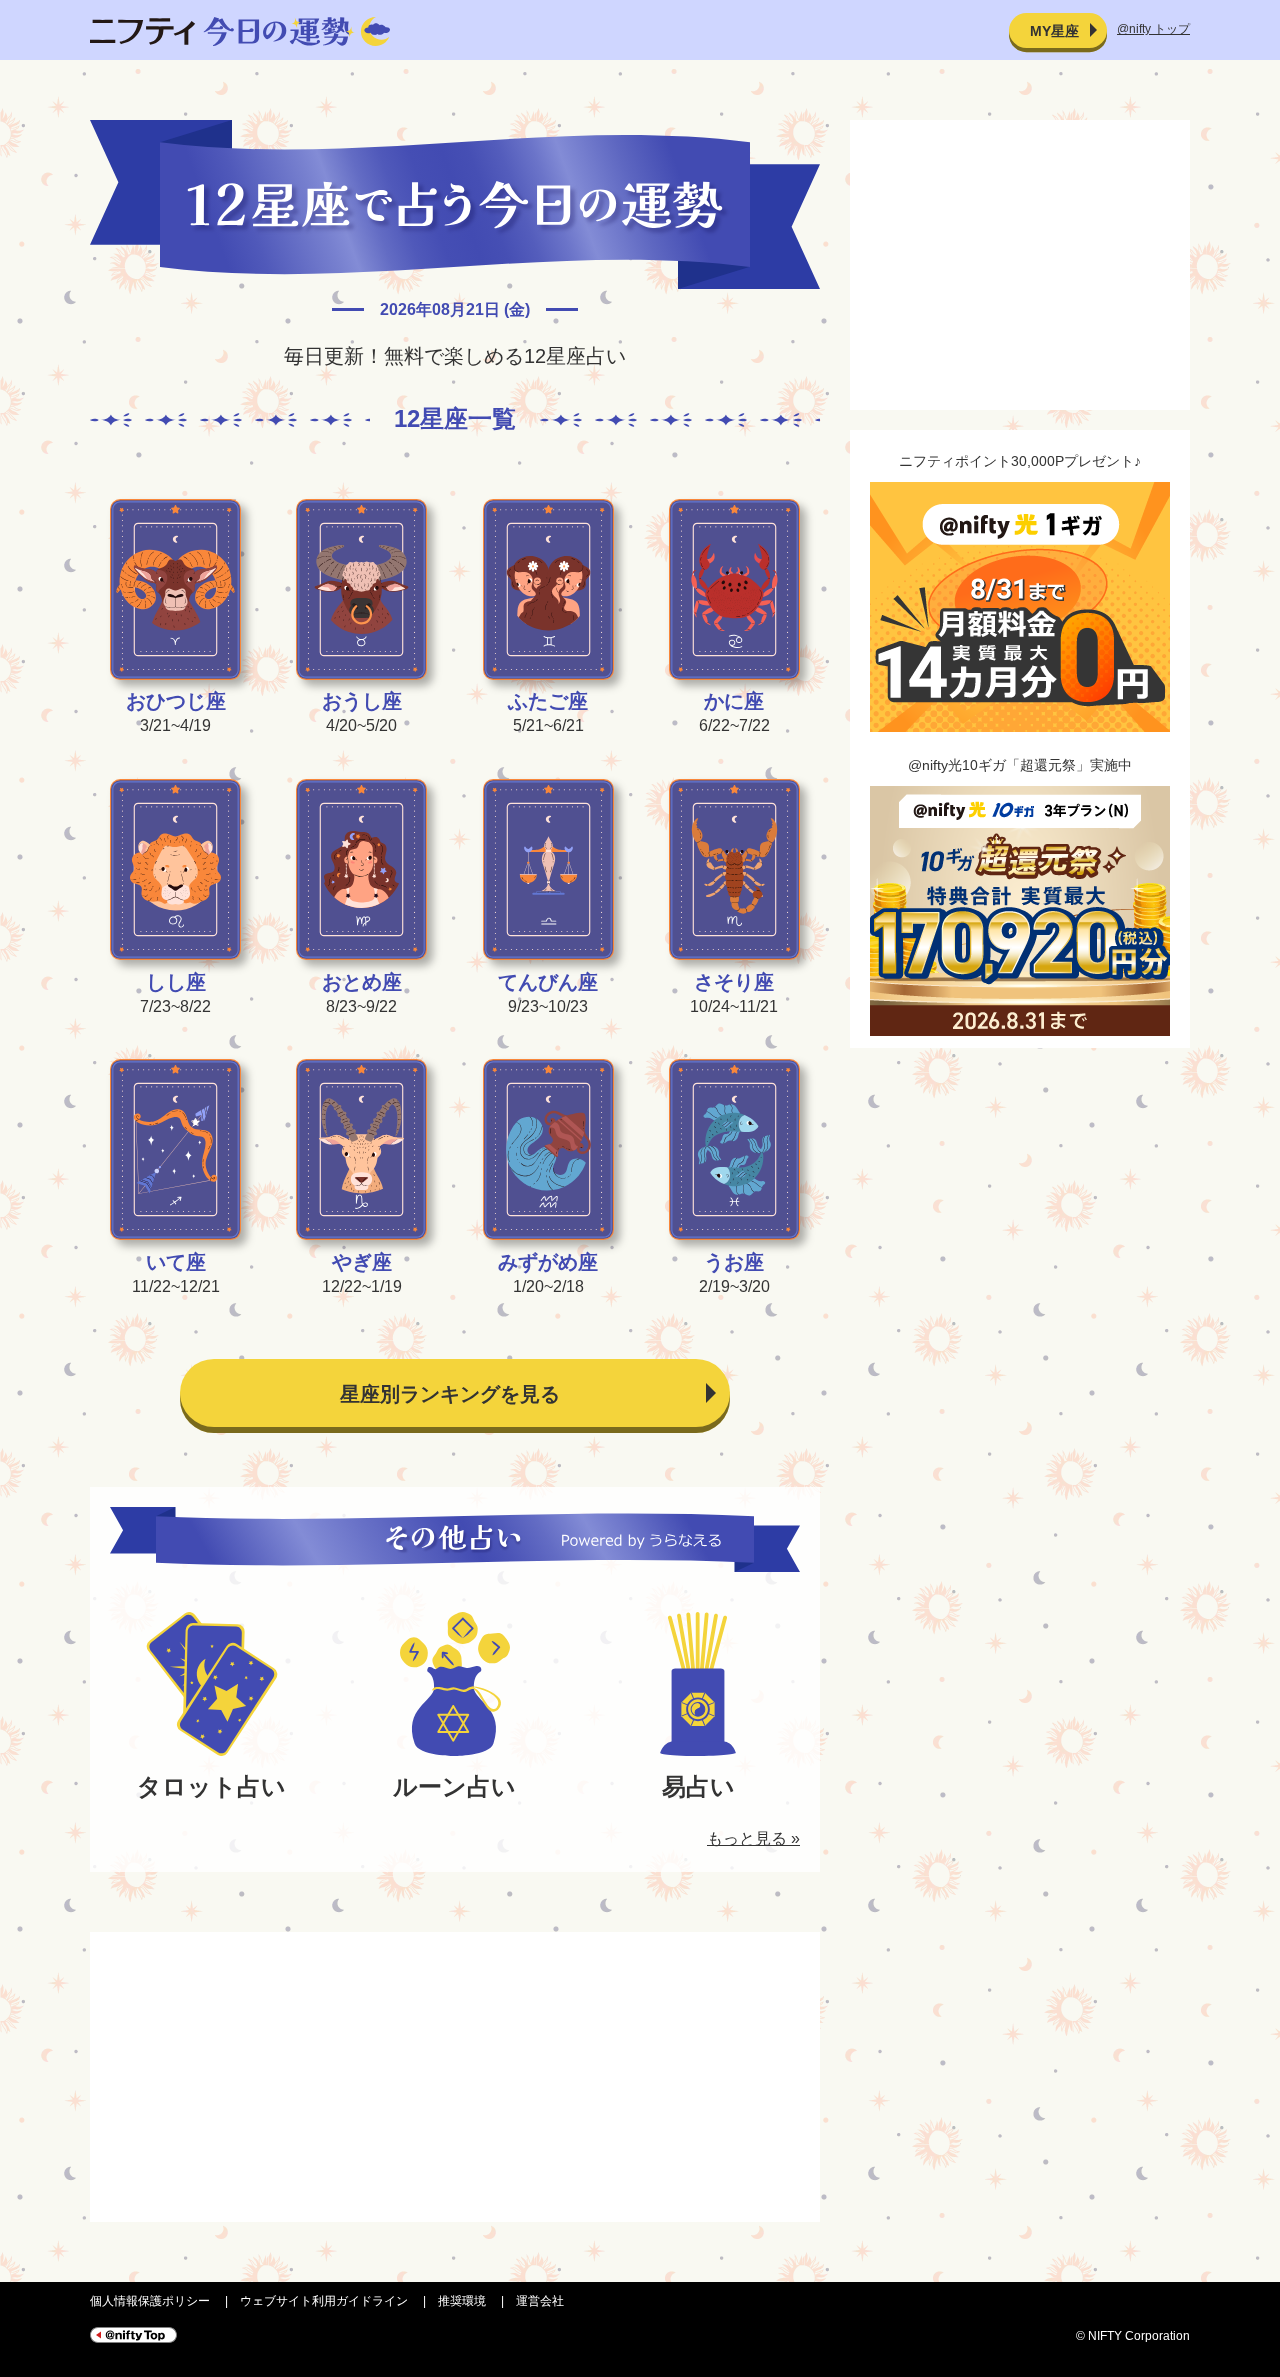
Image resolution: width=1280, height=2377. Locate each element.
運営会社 (540, 2301)
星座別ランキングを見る (450, 1394)
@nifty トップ (1153, 29)
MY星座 (1054, 31)
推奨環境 (462, 2301)
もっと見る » (753, 1838)
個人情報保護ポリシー (150, 2301)
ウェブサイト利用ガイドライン (324, 2301)
